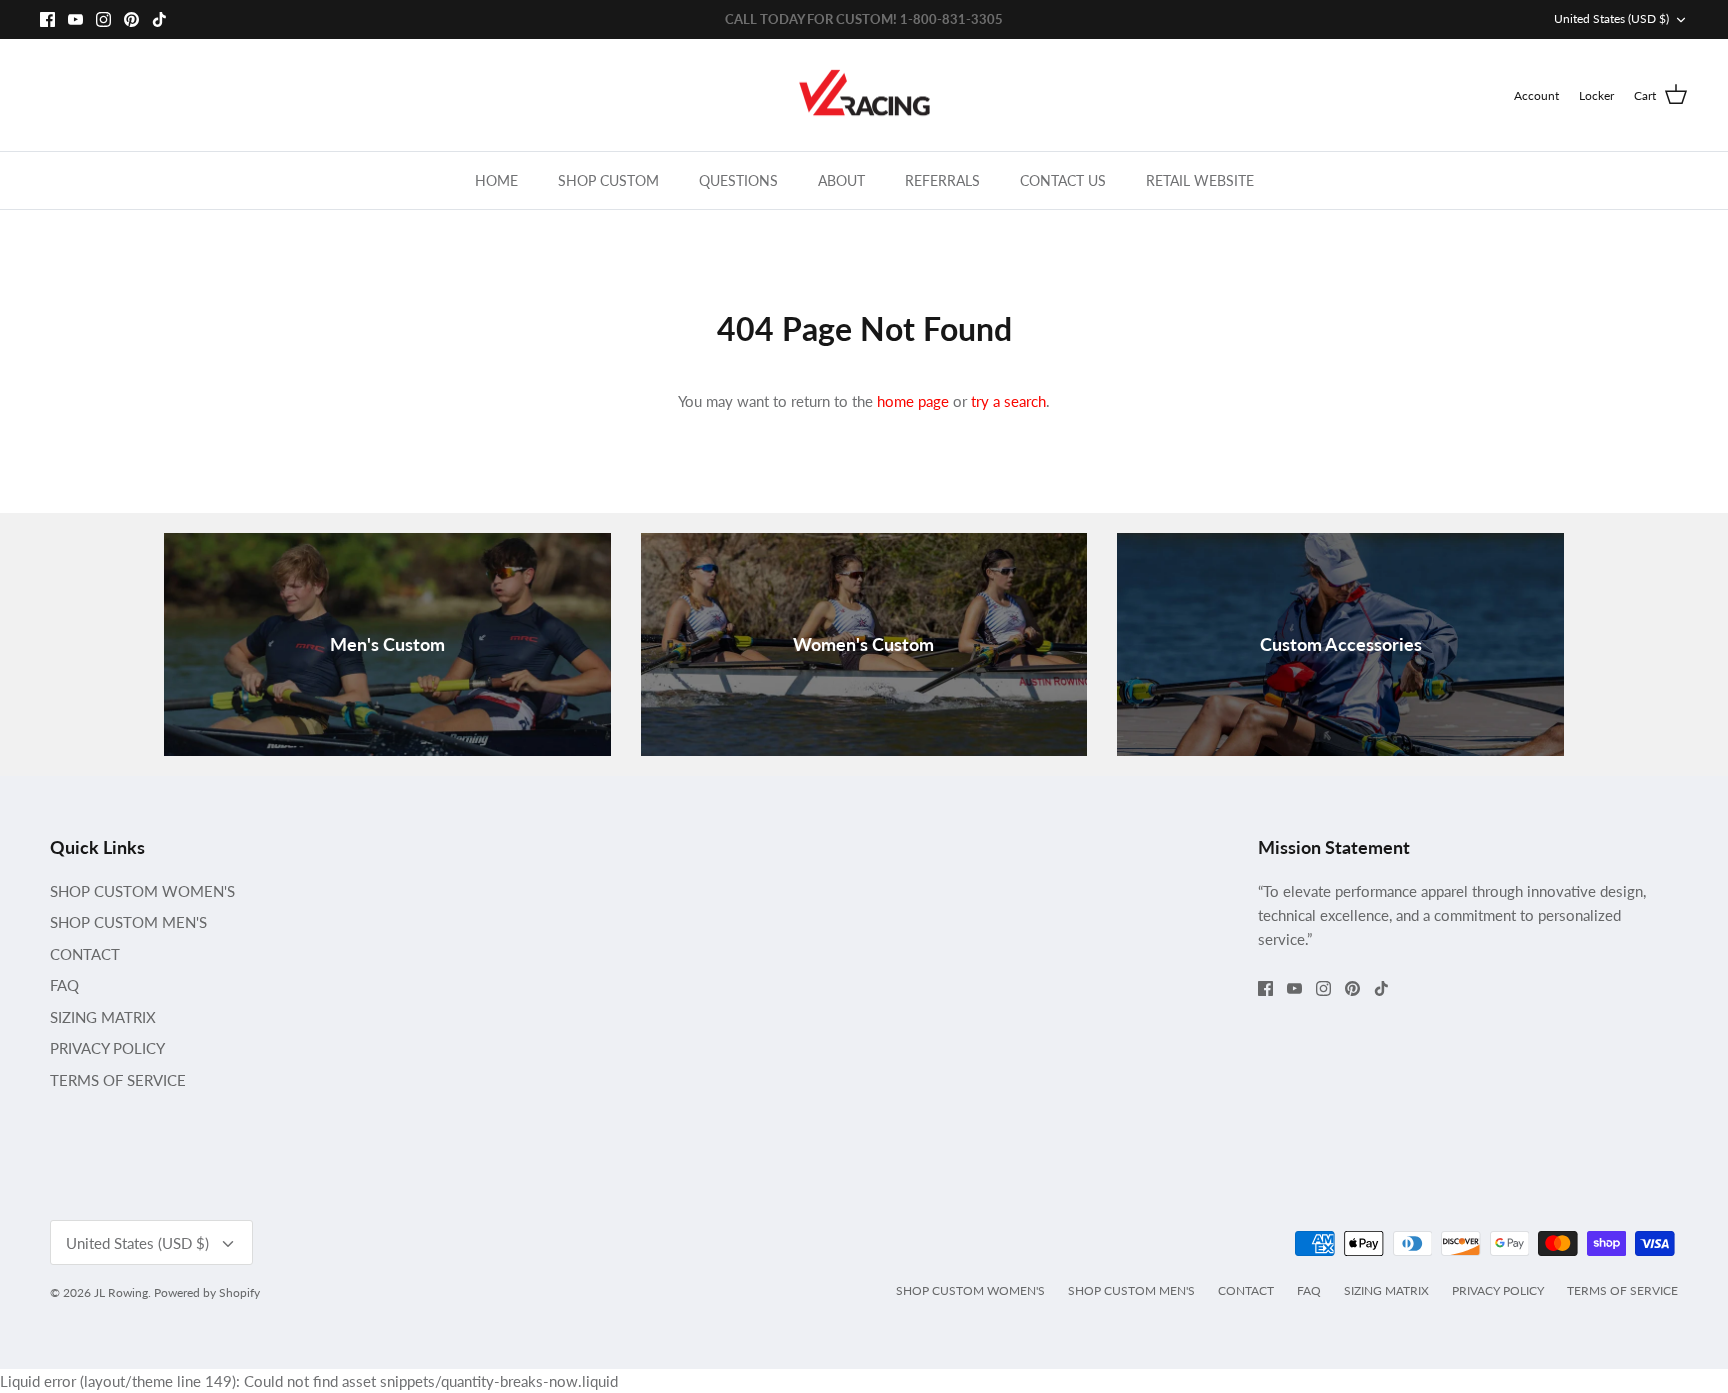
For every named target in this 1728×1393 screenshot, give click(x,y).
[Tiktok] (159, 19)
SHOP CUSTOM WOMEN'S (142, 891)
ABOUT (841, 180)
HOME (496, 180)
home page (913, 401)
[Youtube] (75, 19)
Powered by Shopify (207, 1292)
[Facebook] (47, 19)
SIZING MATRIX (103, 1017)
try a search (1008, 401)
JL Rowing (121, 1292)
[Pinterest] (131, 19)
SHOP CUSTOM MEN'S (128, 922)
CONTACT (85, 954)
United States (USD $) (1611, 18)
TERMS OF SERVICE (118, 1080)
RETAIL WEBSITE (1200, 180)
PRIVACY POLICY (107, 1048)
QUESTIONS (738, 180)
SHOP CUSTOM (608, 180)
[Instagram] (103, 19)
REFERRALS (942, 180)
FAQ (64, 985)
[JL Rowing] (864, 95)
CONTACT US (1063, 180)
